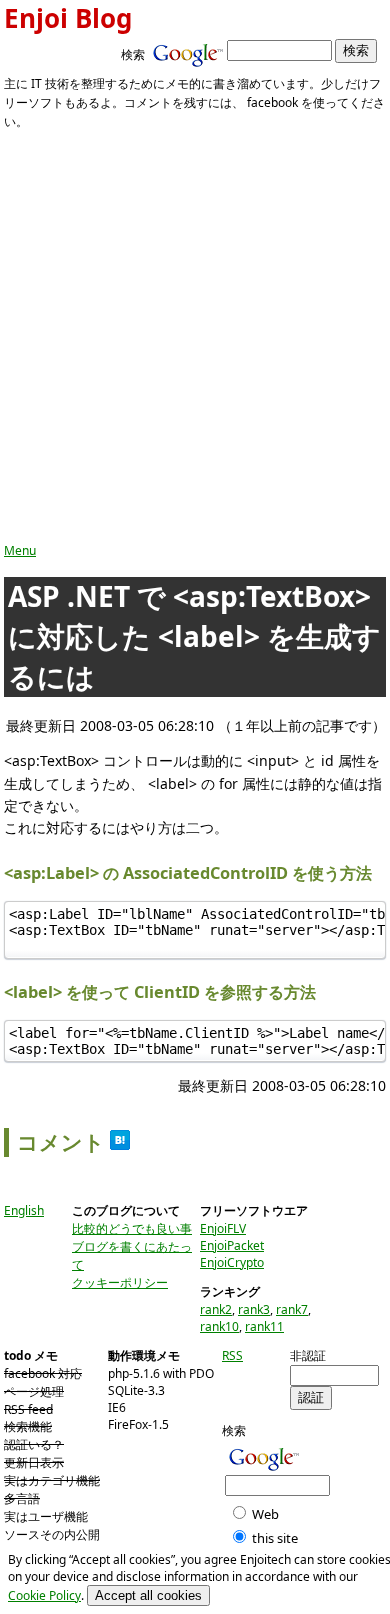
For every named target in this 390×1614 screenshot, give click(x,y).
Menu (20, 550)
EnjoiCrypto (232, 1262)
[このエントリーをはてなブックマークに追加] (120, 1142)
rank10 (219, 1326)
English (24, 1210)
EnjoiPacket (232, 1245)
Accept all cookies (148, 1595)
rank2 (216, 1309)
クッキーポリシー (120, 1282)
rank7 (292, 1309)
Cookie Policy (44, 1595)
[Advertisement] (195, 337)
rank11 (264, 1326)
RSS (232, 1355)
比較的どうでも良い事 (132, 1228)
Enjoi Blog (68, 18)
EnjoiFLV (223, 1228)
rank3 (254, 1309)
